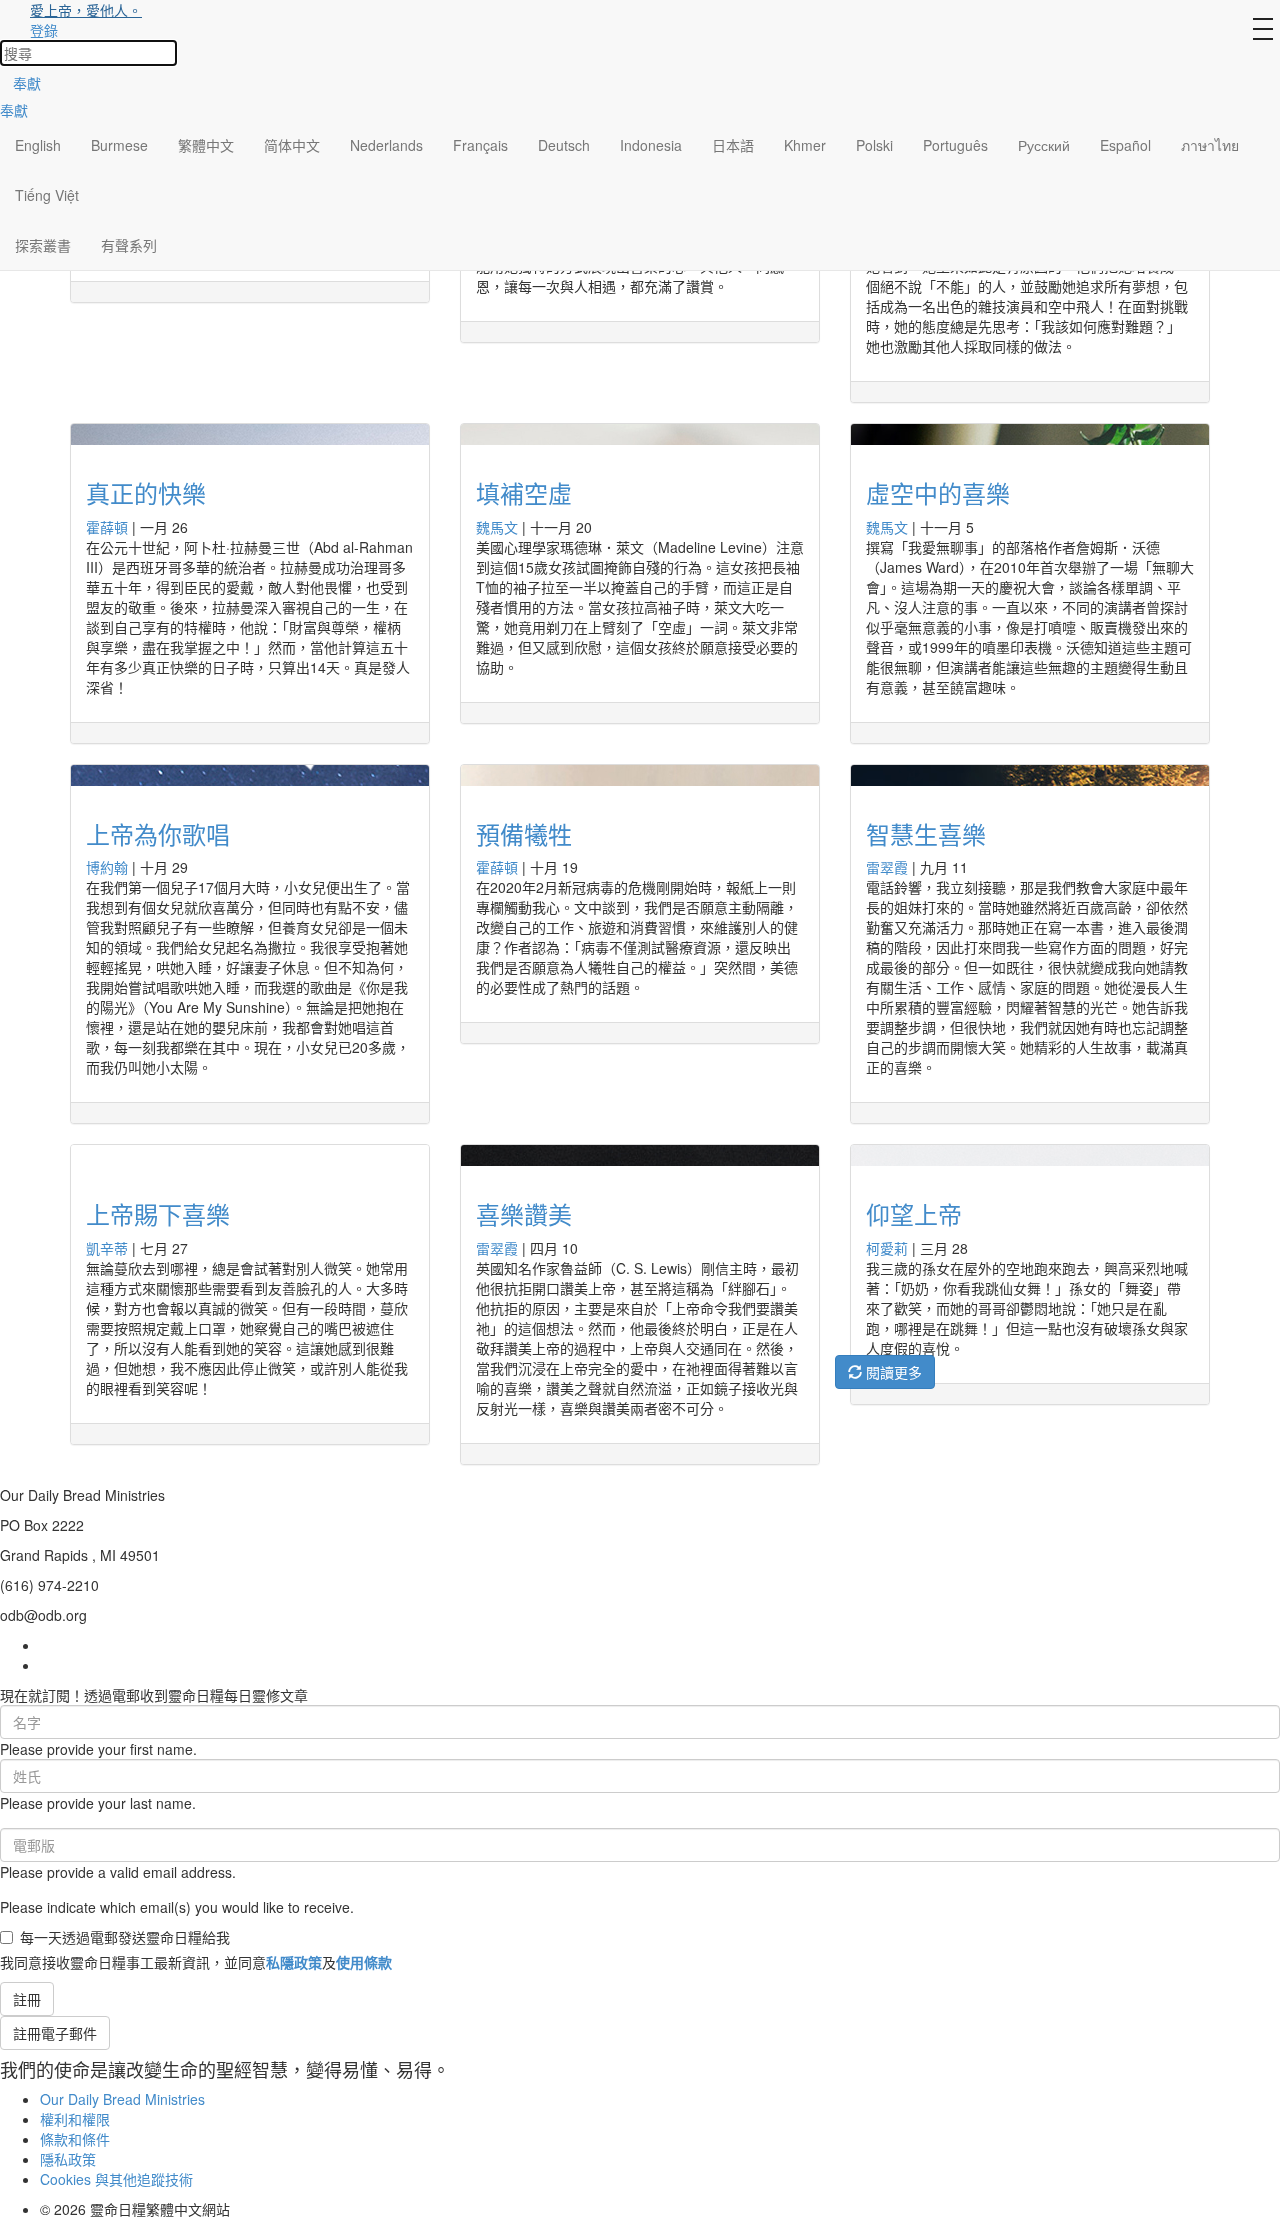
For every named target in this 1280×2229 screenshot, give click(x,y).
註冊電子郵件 (55, 2033)
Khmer (805, 145)
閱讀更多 (892, 1372)
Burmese (119, 145)
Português (955, 145)
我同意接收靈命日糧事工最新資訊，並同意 (196, 1962)
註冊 (27, 1999)
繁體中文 (206, 145)
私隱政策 (294, 1962)
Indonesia (651, 145)
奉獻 (27, 83)
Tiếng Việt (47, 195)
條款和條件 (75, 2139)
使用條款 (364, 1962)
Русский (1044, 145)
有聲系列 (129, 245)
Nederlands (386, 145)
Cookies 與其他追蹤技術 (116, 2179)
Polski (874, 145)
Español (1125, 145)
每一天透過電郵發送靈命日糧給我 (125, 1937)
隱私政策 (68, 2159)
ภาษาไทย (1210, 145)
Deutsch (564, 145)
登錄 (44, 30)
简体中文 (292, 145)
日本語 (733, 145)
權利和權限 (75, 2119)
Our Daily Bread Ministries (122, 2099)
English (38, 145)
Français (480, 145)
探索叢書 (43, 245)
